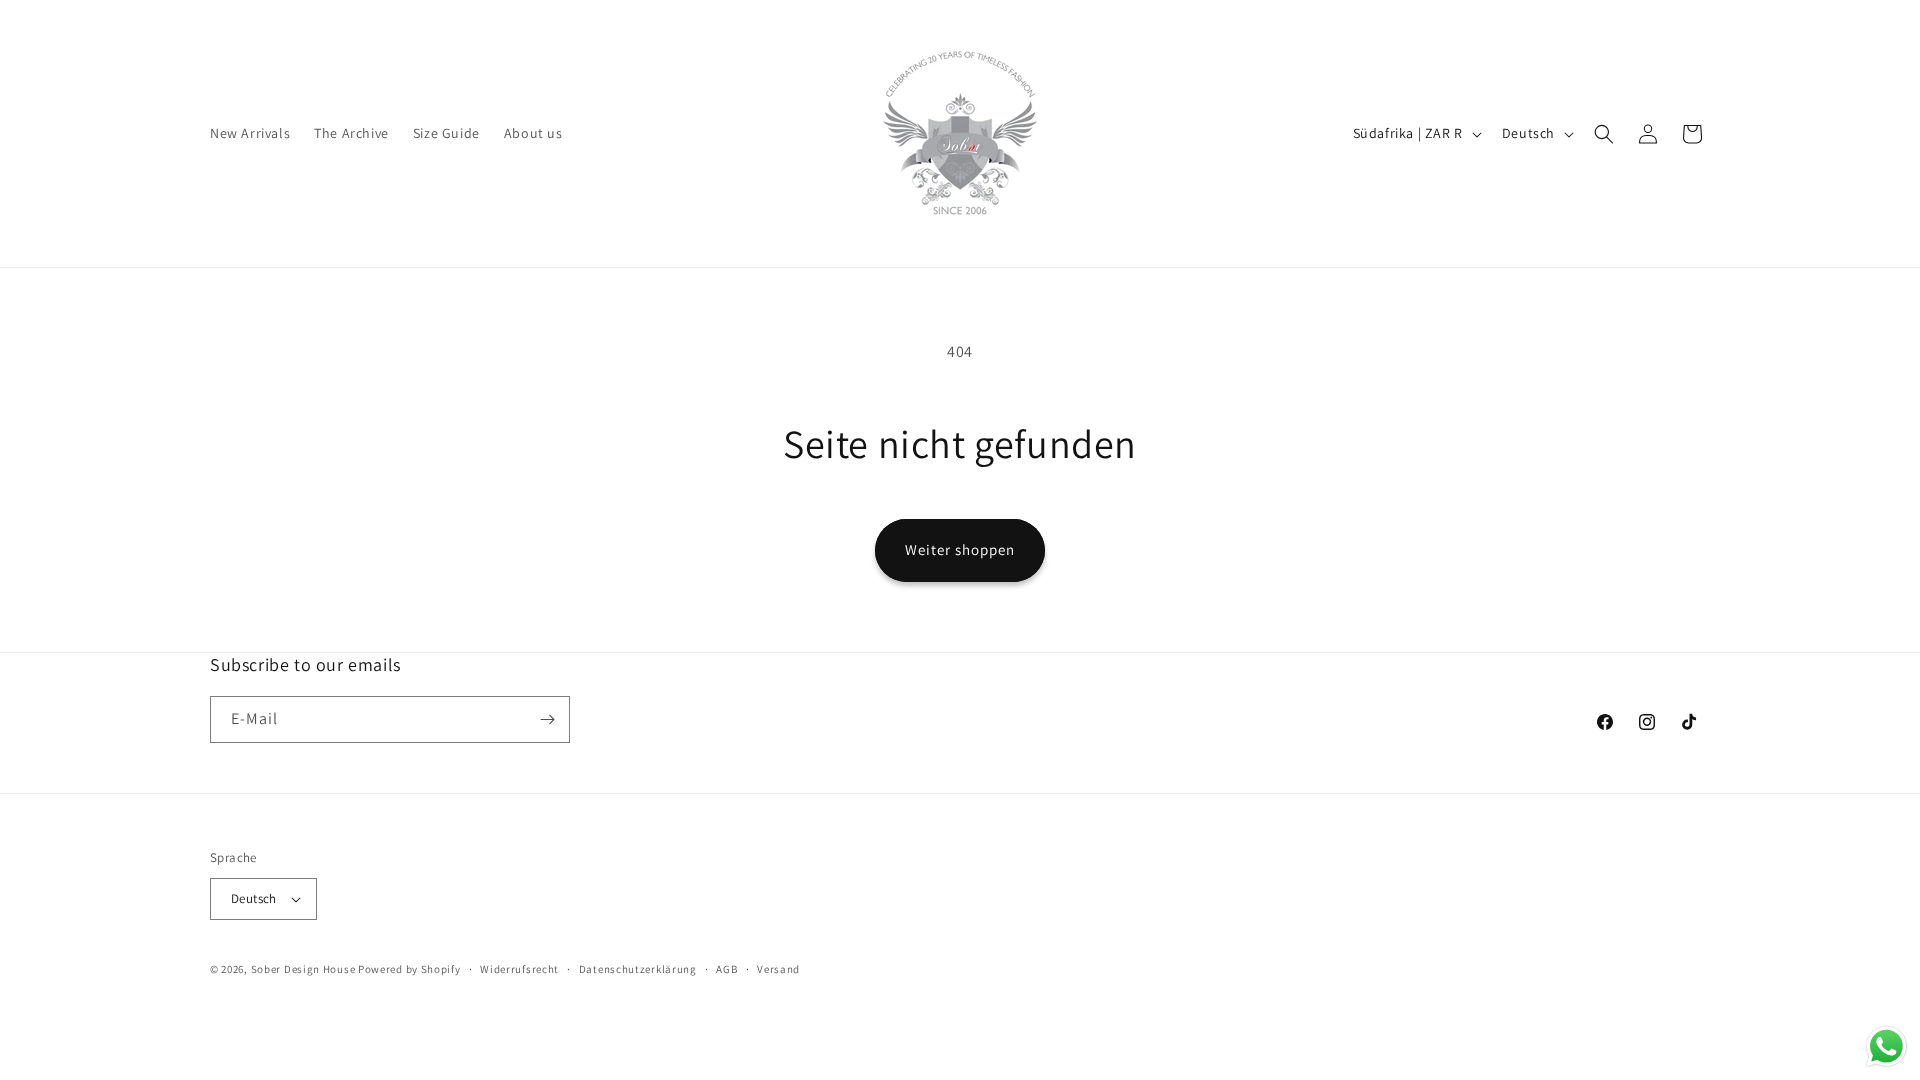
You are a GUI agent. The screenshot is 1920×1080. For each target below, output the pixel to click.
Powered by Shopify (409, 969)
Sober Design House (303, 969)
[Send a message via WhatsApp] (1886, 1046)
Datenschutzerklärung (638, 969)
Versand (778, 969)
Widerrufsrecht (519, 969)
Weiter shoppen (960, 549)
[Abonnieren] (547, 719)
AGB (726, 969)
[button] (1604, 134)
